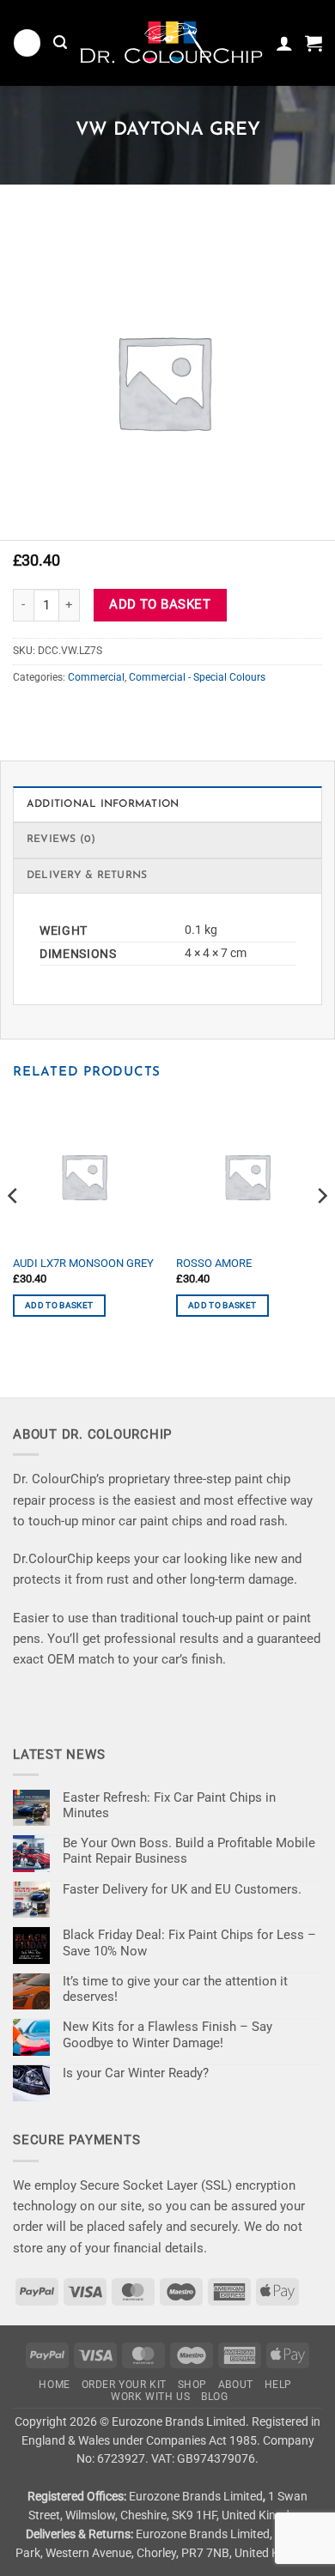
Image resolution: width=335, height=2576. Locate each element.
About (236, 2385)
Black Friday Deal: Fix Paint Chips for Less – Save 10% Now (189, 1943)
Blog (214, 2397)
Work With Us (150, 2397)
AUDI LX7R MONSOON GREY (83, 1263)
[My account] (284, 43)
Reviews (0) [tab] (61, 839)
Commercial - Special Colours (197, 677)
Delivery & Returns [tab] (87, 876)
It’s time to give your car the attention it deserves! (175, 1989)
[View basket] (314, 43)
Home (54, 2385)
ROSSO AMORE (214, 1263)
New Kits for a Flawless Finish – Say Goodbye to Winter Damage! (167, 2034)
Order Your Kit (124, 2385)
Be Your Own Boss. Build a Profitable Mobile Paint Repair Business (189, 1851)
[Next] (321, 1230)
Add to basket (160, 604)
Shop (192, 2385)
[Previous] (14, 1230)
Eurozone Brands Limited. (180, 2421)
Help (278, 2385)
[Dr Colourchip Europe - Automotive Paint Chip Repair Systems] (171, 43)
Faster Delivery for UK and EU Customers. (182, 1889)
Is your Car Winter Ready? (136, 2073)
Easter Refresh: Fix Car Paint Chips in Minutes (169, 1805)
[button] (27, 42)
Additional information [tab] (103, 804)
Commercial (96, 677)
